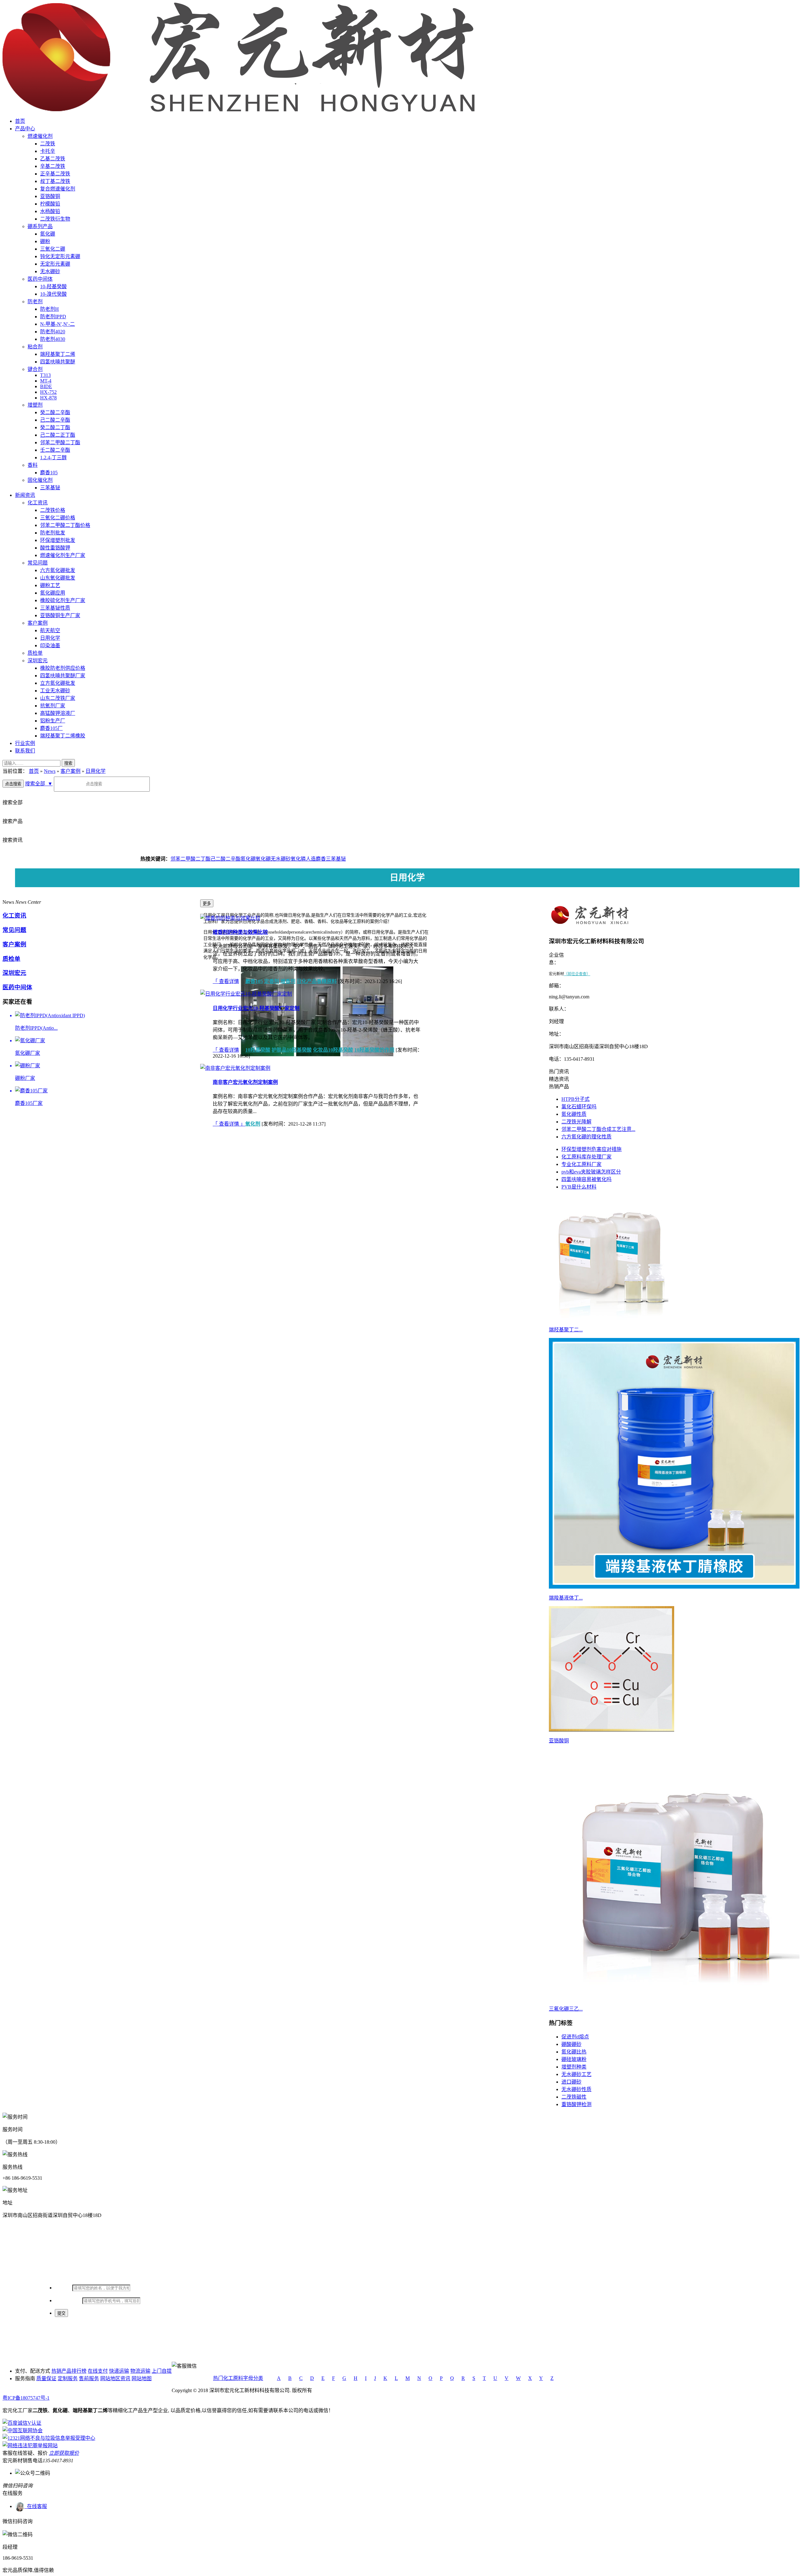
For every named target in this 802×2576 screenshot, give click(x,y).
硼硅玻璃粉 (574, 2059)
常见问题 (38, 563)
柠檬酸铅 (50, 204)
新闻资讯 (25, 495)
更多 (207, 904)
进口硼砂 (571, 2082)
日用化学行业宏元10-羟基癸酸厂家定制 (256, 1008)
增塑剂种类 (574, 2067)
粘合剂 (35, 347)
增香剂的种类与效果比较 (240, 932)
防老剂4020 (53, 332)
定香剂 (272, 981)
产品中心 (25, 129)
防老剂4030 (53, 339)
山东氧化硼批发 (58, 578)
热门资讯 (559, 1072)
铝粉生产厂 (53, 721)
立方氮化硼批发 (58, 683)
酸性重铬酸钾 (55, 548)
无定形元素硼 (55, 264)
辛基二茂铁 (53, 166)
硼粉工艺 (50, 585)
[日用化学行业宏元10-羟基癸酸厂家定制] (246, 994)
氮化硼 (48, 234)
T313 (45, 375)
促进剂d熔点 (575, 2037)
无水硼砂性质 (576, 2089)
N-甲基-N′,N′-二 (57, 324)
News (50, 771)
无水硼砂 (50, 271)
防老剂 (35, 302)
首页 (20, 121)
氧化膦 (298, 859)
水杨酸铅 (50, 211)
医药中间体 (40, 279)
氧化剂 (253, 1124)
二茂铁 (48, 144)
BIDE (46, 386)
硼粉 (45, 241)
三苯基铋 (50, 488)
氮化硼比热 (574, 2052)
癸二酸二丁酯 (55, 427)
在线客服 (36, 2506)
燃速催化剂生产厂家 (63, 555)
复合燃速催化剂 (58, 189)
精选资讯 (559, 1079)
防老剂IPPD (53, 317)
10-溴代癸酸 (53, 294)
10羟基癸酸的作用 (374, 1050)
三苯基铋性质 (55, 608)
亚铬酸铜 (50, 196)
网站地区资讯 (115, 2378)
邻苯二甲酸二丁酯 (60, 442)
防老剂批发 (53, 533)
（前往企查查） (577, 974)
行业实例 (25, 743)
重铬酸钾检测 (576, 2104)
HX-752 (48, 392)
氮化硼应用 (53, 593)
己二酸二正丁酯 (58, 435)
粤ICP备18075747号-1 (26, 2398)
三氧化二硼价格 (58, 518)
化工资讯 (38, 503)
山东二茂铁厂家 (58, 698)
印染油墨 (50, 645)
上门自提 (162, 2371)
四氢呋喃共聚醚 (58, 362)
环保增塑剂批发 (58, 540)
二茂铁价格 (53, 510)
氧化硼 (263, 859)
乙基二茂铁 (53, 159)
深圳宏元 (38, 661)
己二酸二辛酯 (55, 420)
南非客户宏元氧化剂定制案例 (245, 1082)
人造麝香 (316, 859)
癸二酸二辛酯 (55, 412)
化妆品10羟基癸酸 (333, 1050)
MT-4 (46, 381)
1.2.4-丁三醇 (53, 458)
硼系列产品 (40, 226)
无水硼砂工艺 (576, 2074)
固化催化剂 (40, 480)
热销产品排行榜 (69, 2371)
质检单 (35, 653)
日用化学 (50, 638)
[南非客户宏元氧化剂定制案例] (235, 1068)
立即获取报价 (64, 2453)
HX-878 (48, 398)
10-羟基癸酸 (53, 286)
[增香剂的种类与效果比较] (230, 918)
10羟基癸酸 (258, 1050)
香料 (33, 465)
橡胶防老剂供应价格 (63, 668)
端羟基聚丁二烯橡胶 (63, 736)
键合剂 (35, 369)
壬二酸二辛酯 (55, 450)
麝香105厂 (51, 728)
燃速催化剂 (40, 136)
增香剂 (288, 981)
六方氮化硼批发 (58, 570)
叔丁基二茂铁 (55, 181)
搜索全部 (39, 784)
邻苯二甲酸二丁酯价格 (65, 525)
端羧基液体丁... (566, 1598)
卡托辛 (48, 151)
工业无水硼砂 (55, 691)
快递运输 (119, 2371)
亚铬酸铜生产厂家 (60, 615)
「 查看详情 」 (229, 981)
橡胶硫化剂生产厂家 (63, 600)
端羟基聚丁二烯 (58, 354)
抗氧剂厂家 (53, 706)
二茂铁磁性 (574, 2097)
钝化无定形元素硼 (60, 256)
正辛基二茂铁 (55, 174)
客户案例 (38, 623)
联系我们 (25, 751)
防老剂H (49, 309)
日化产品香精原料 (317, 981)
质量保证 (46, 2378)
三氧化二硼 (53, 249)
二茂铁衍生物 (55, 219)
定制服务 (68, 2378)
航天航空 (50, 630)
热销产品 (559, 1087)
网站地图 (142, 2378)
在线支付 (98, 2371)
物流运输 (140, 2371)
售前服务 (89, 2378)
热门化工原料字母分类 (238, 2378)
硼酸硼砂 (571, 2044)
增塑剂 (35, 405)
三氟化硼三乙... (566, 2009)
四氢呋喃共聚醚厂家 (63, 676)
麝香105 (49, 473)
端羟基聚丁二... (566, 1330)
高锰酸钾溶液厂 (58, 713)
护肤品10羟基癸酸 (292, 1050)
